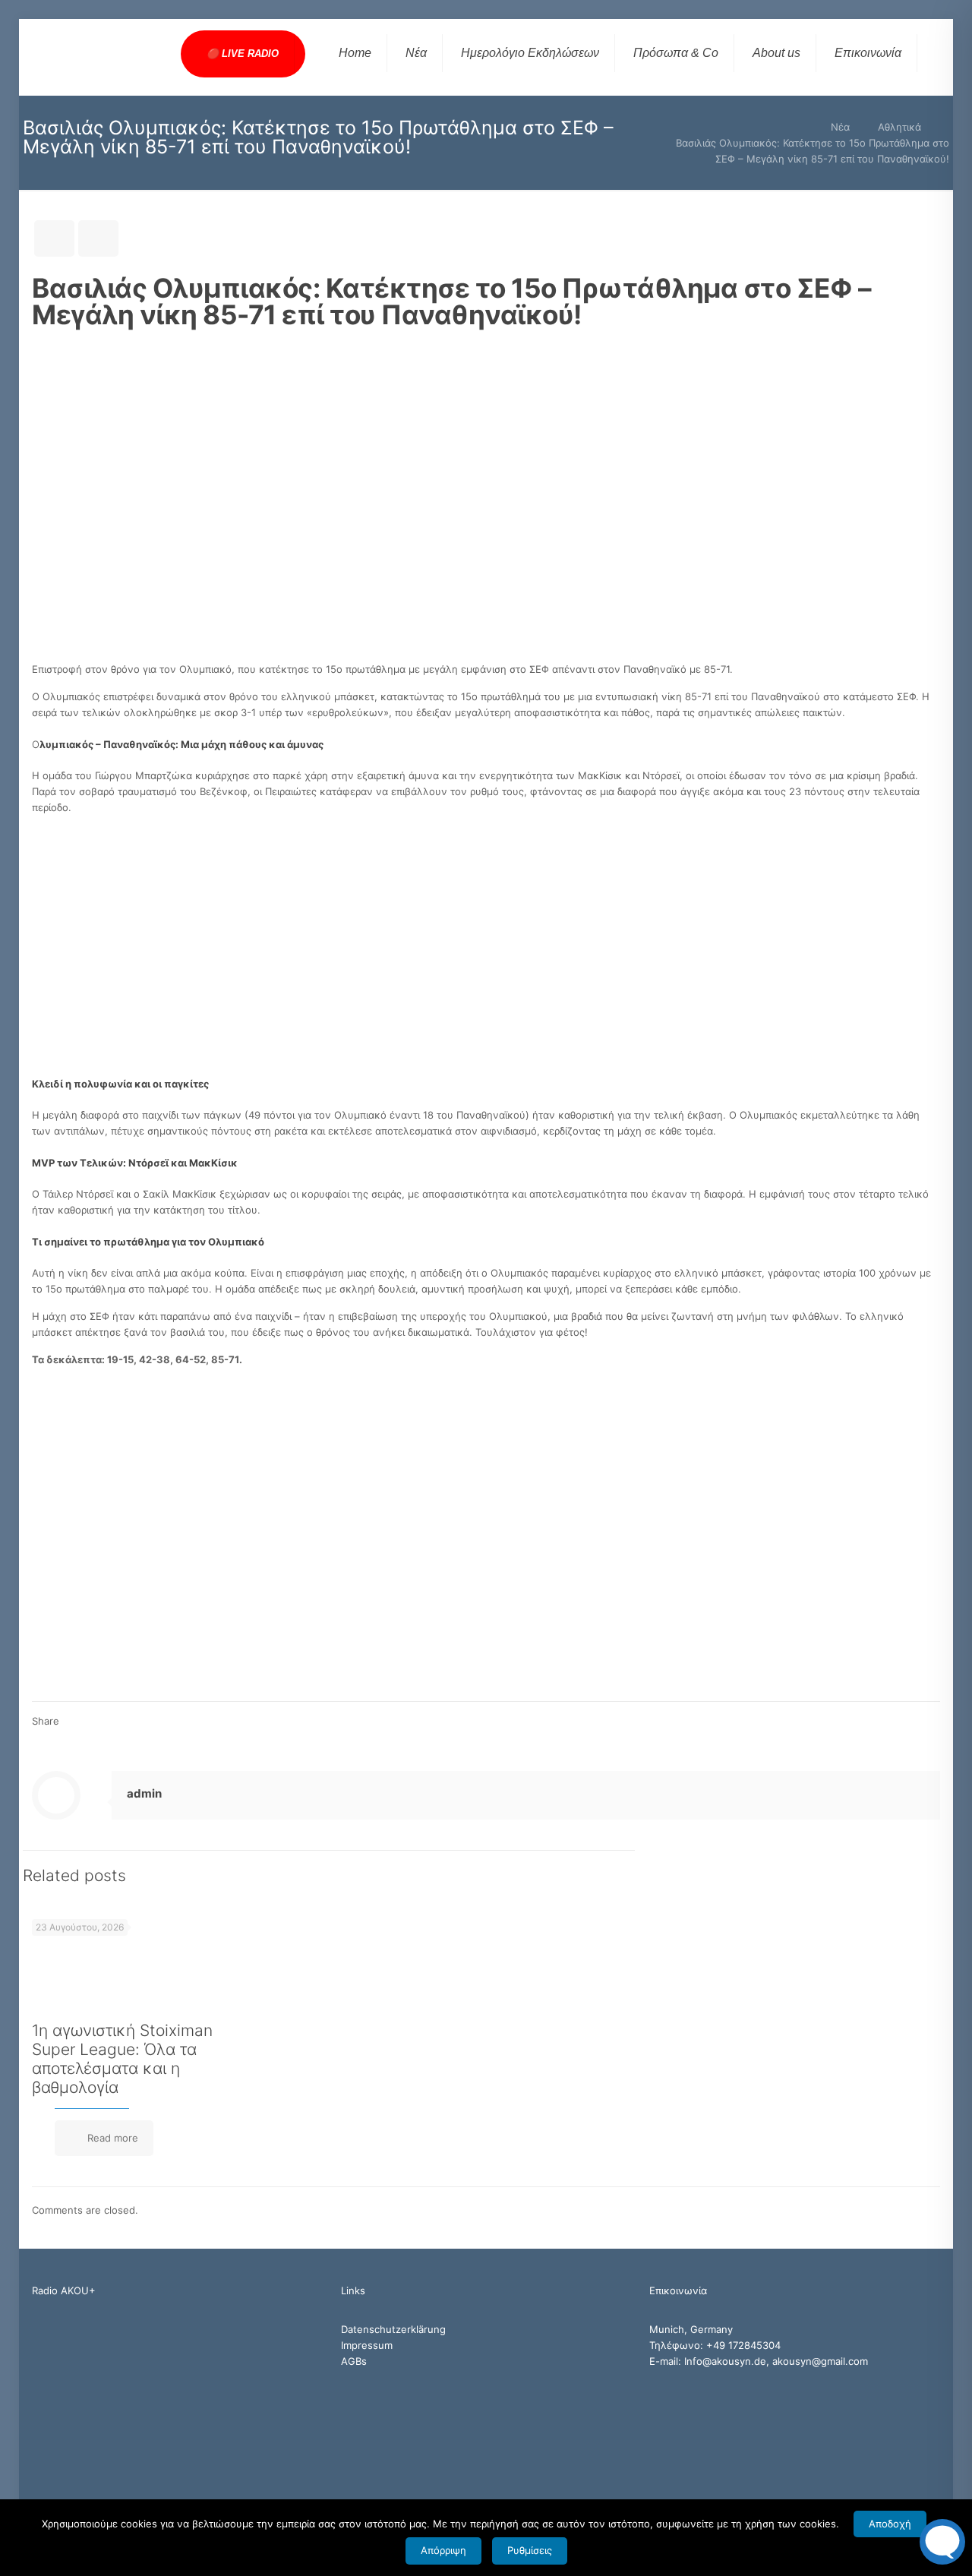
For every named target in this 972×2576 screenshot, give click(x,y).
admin (144, 1793)
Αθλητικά (899, 127)
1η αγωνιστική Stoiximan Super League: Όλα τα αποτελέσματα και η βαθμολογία (122, 2059)
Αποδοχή (890, 2524)
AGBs (354, 2361)
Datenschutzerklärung (393, 2329)
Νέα (840, 127)
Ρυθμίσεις (530, 2550)
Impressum (367, 2345)
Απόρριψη (443, 2550)
